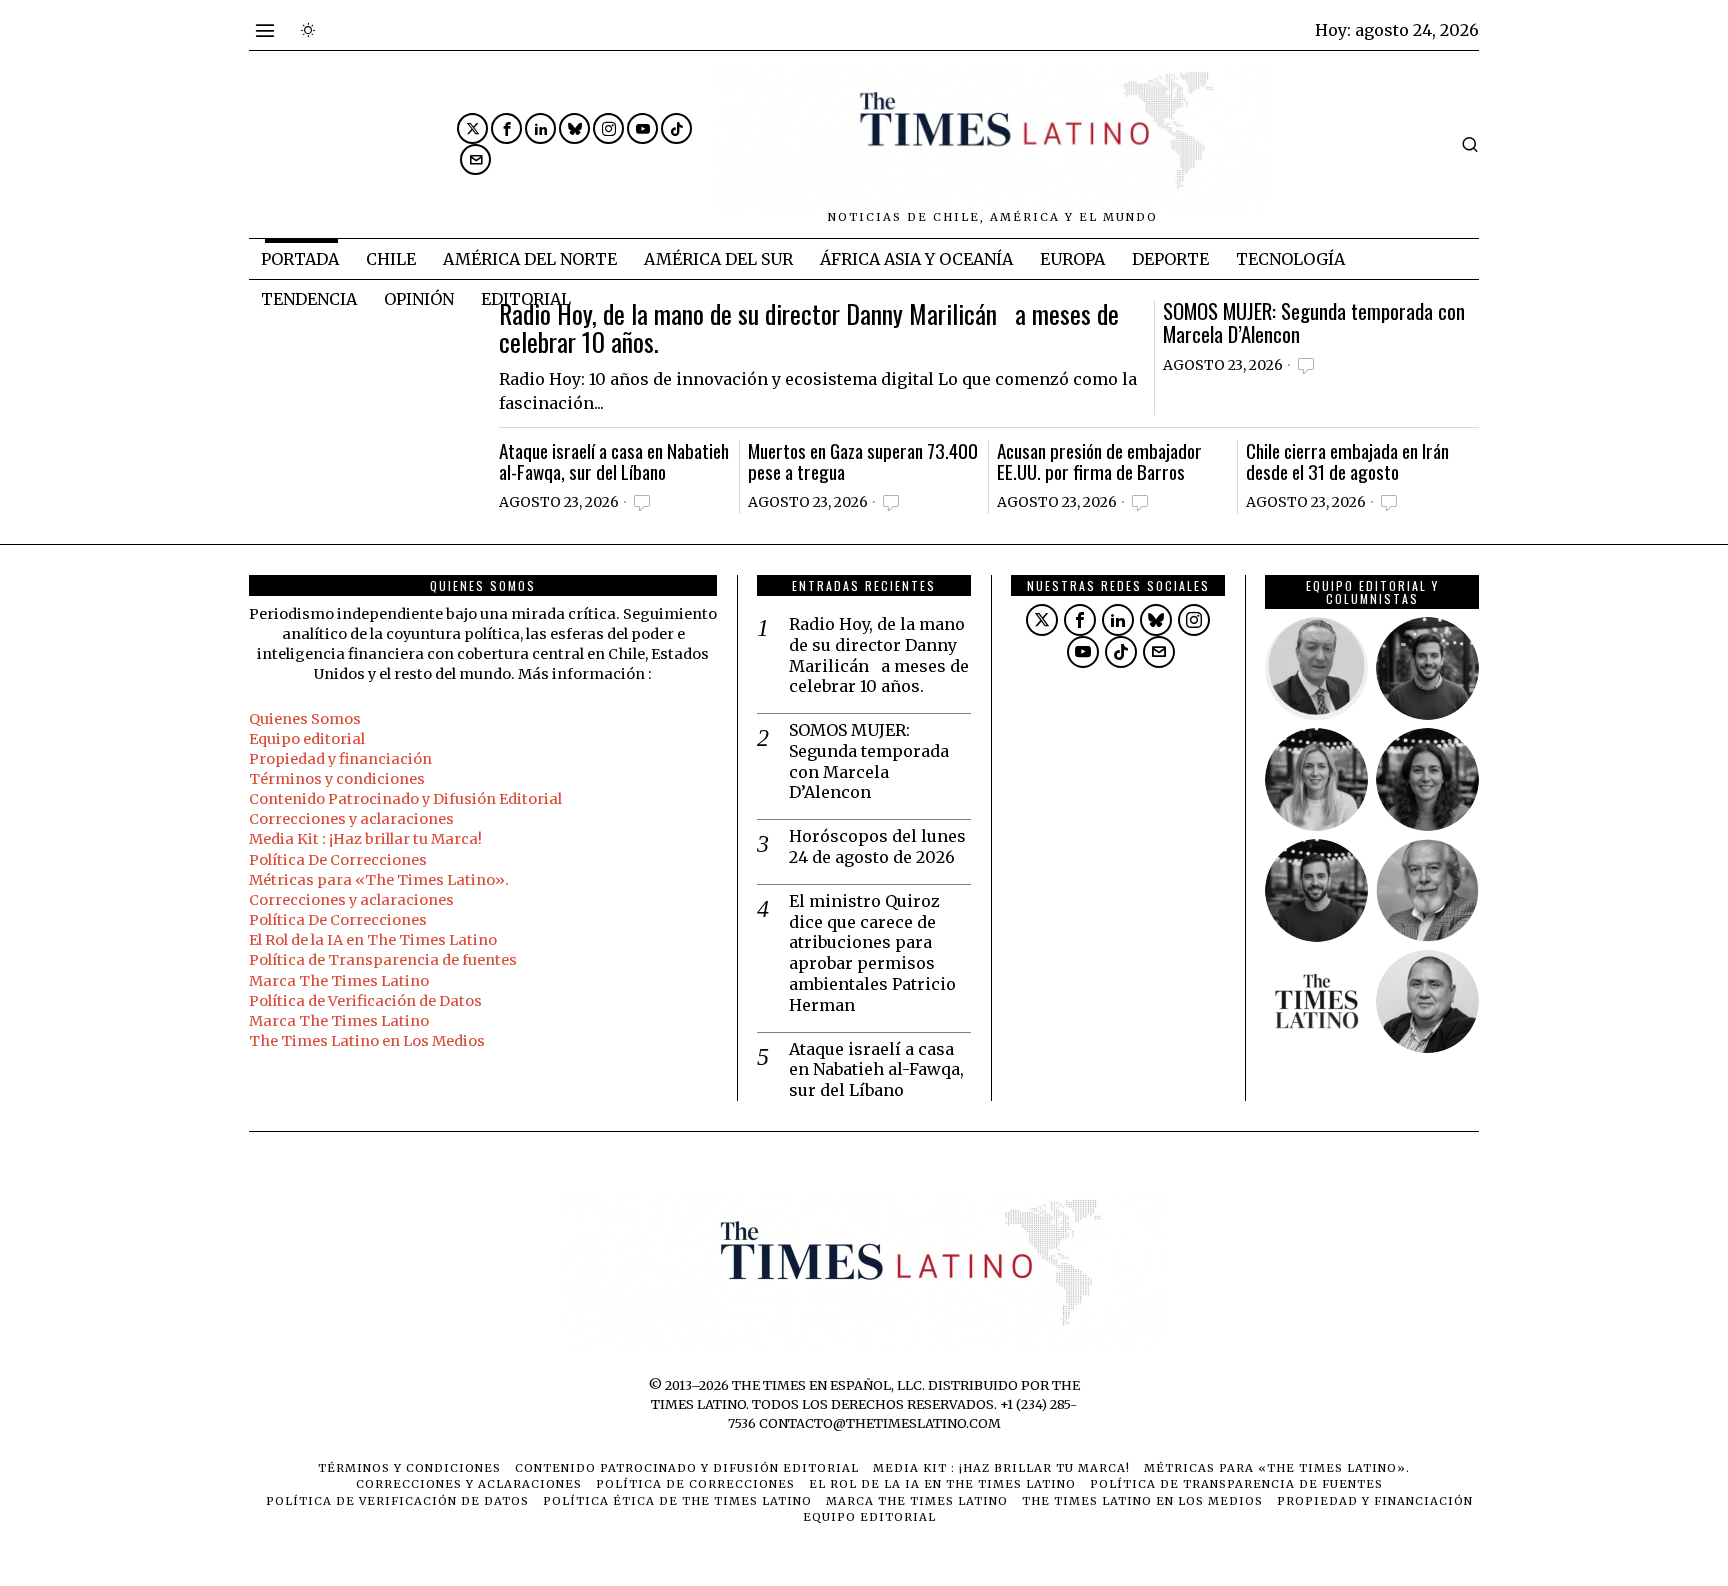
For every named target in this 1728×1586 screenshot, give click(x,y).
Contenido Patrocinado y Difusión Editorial (405, 799)
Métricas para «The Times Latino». (379, 880)
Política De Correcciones (338, 860)
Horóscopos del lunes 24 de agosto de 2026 (877, 846)
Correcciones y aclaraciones (351, 819)
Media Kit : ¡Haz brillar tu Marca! (365, 839)
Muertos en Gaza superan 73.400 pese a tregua (863, 461)
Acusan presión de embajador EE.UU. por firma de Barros (1099, 461)
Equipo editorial (307, 739)
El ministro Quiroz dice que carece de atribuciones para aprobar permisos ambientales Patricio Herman (872, 953)
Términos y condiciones (337, 779)
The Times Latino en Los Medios (367, 1041)
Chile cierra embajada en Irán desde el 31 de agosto (1347, 461)
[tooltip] (472, 128)
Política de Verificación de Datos (365, 1001)
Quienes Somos (305, 719)
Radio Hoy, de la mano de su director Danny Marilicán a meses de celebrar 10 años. (809, 328)
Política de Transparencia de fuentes (383, 960)
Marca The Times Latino (339, 981)
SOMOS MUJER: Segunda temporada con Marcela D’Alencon (1314, 323)
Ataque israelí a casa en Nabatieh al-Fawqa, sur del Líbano (614, 461)
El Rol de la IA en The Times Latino (373, 940)
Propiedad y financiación (340, 759)
